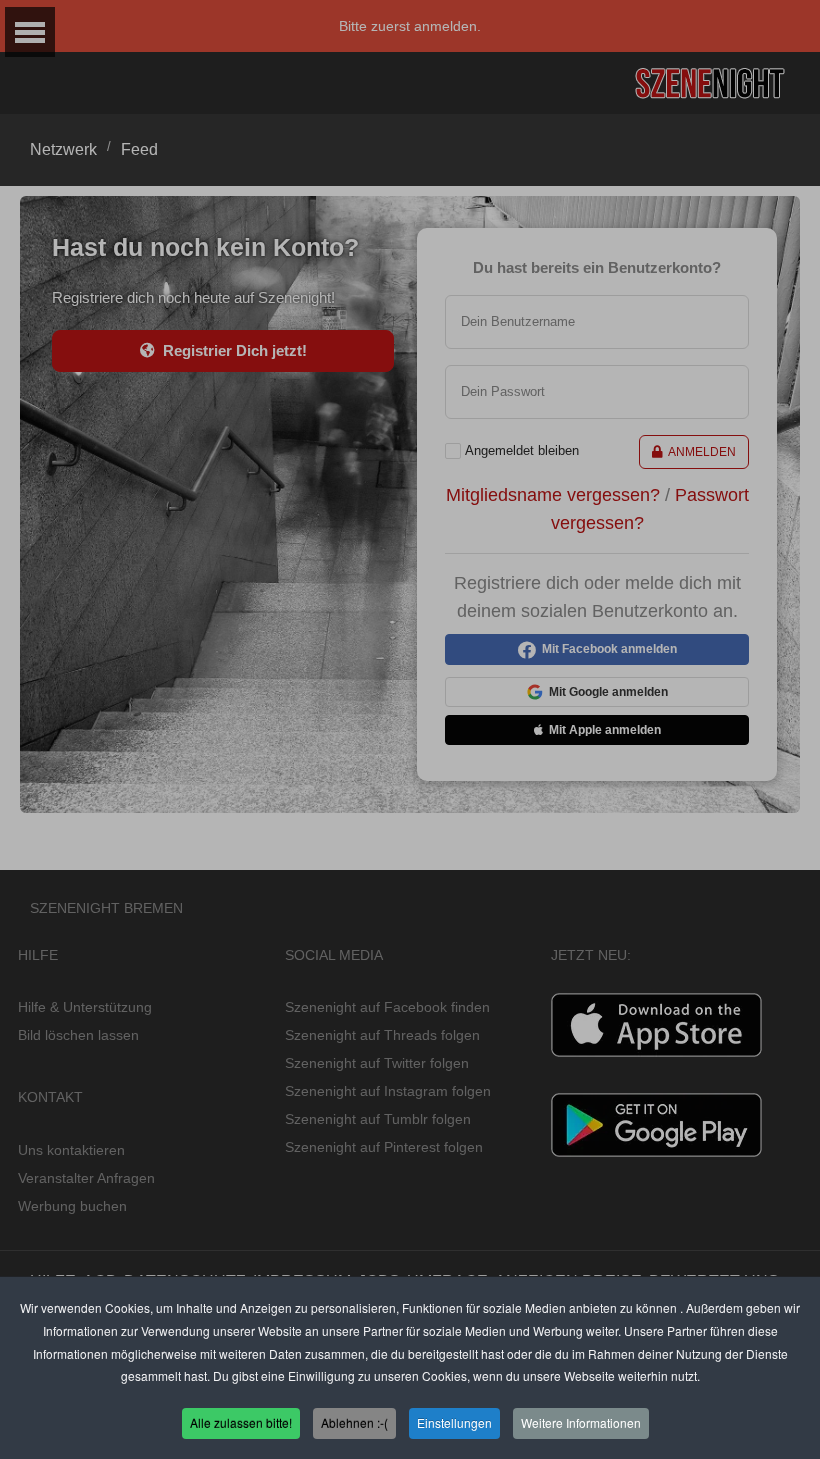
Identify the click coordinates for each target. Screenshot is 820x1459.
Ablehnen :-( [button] (354, 1422)
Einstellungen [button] (454, 1422)
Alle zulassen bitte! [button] (241, 1422)
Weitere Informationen (581, 1422)
